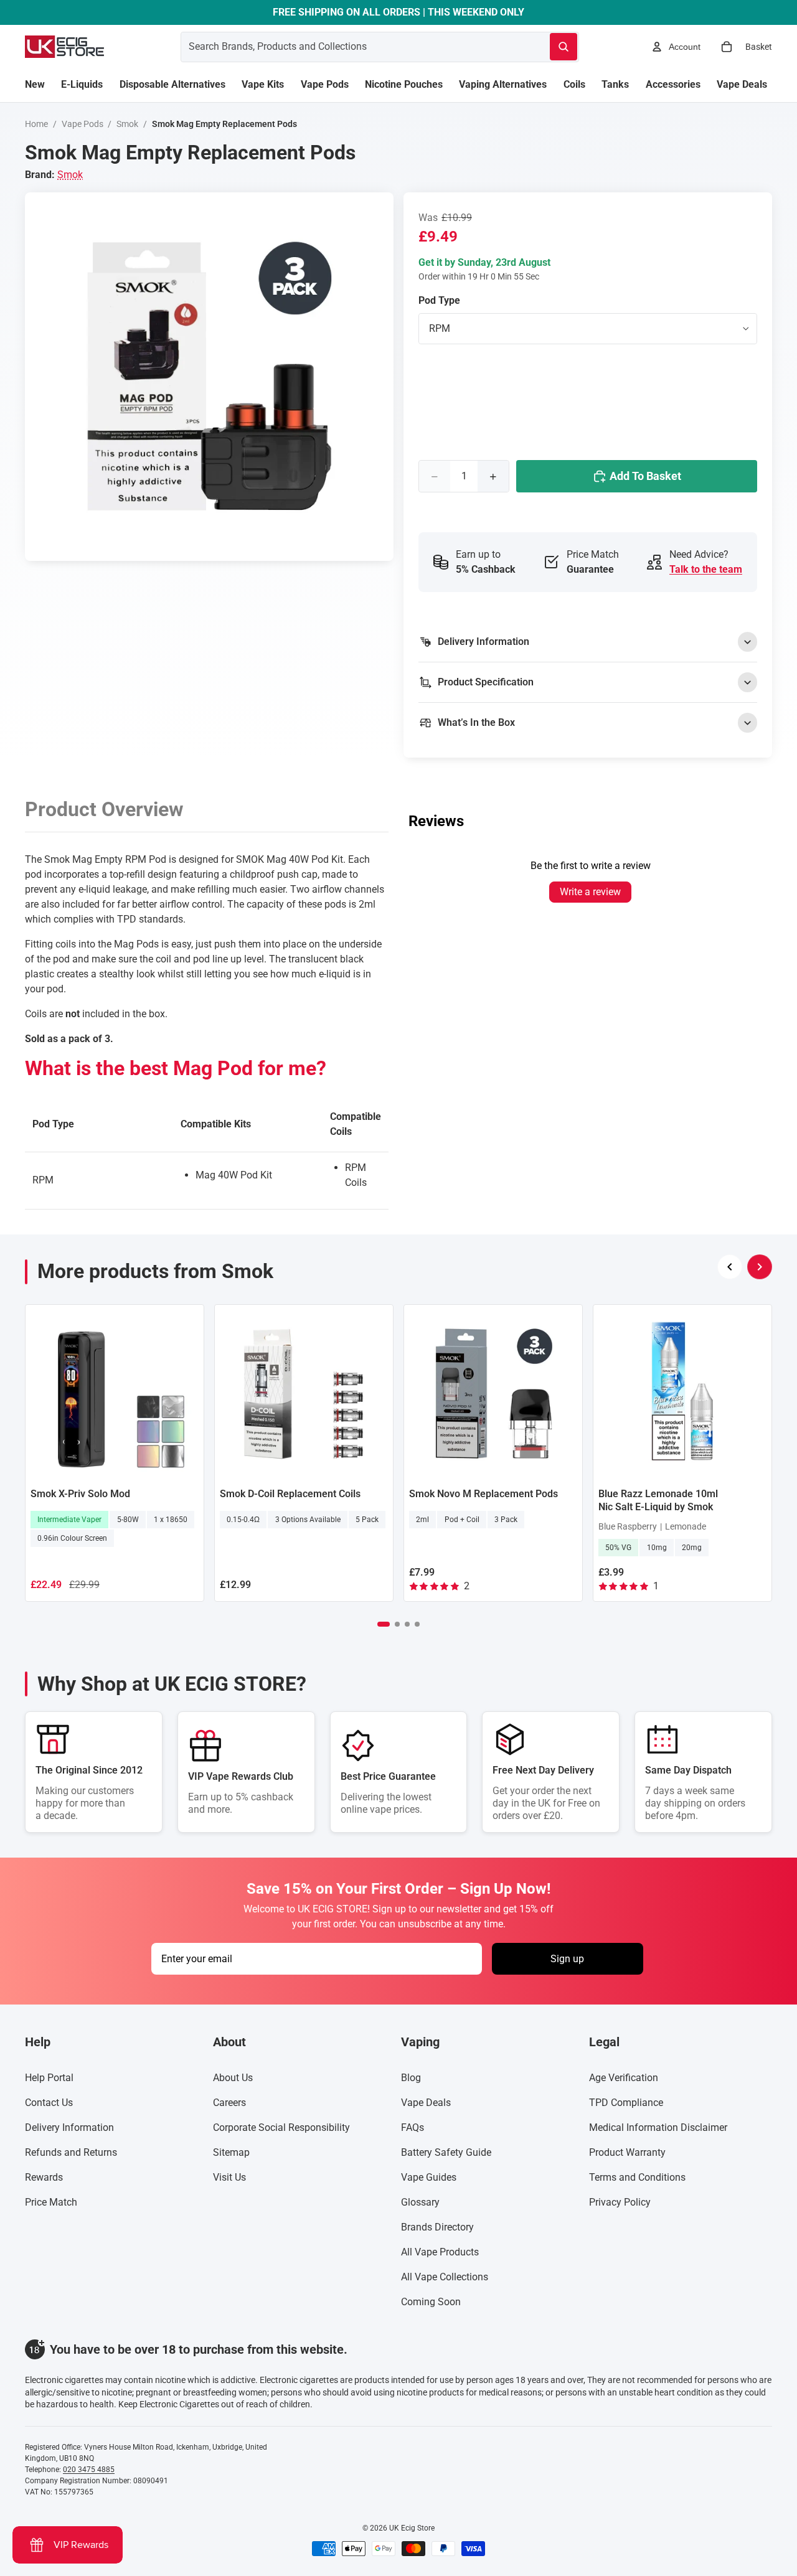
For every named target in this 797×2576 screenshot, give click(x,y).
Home (36, 124)
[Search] (564, 47)
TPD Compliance (626, 2103)
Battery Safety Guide (446, 2152)
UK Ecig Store (412, 2528)
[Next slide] (760, 1267)
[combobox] (350, 47)
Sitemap (231, 2152)
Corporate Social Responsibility (281, 2127)
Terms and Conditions (637, 2177)
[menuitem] (35, 85)
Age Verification (624, 2078)
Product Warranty (627, 2152)
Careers (229, 2103)
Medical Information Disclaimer (658, 2127)
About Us (233, 2078)
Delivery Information (69, 2127)
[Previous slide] (730, 1267)
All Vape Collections (445, 2277)
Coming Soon (431, 2302)
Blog (411, 2078)
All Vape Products (440, 2252)
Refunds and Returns (71, 2152)
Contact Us (49, 2103)
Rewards (44, 2177)
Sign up (567, 1959)
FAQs (413, 2127)
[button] (384, 1624)
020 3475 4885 (89, 2470)
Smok (127, 124)
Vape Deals (426, 2103)
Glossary (420, 2202)
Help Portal (49, 2078)
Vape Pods (83, 124)
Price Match (51, 2202)
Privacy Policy (620, 2202)
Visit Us (229, 2177)
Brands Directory (437, 2227)
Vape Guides (429, 2177)
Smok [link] (70, 175)
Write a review (590, 892)
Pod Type (439, 300)
